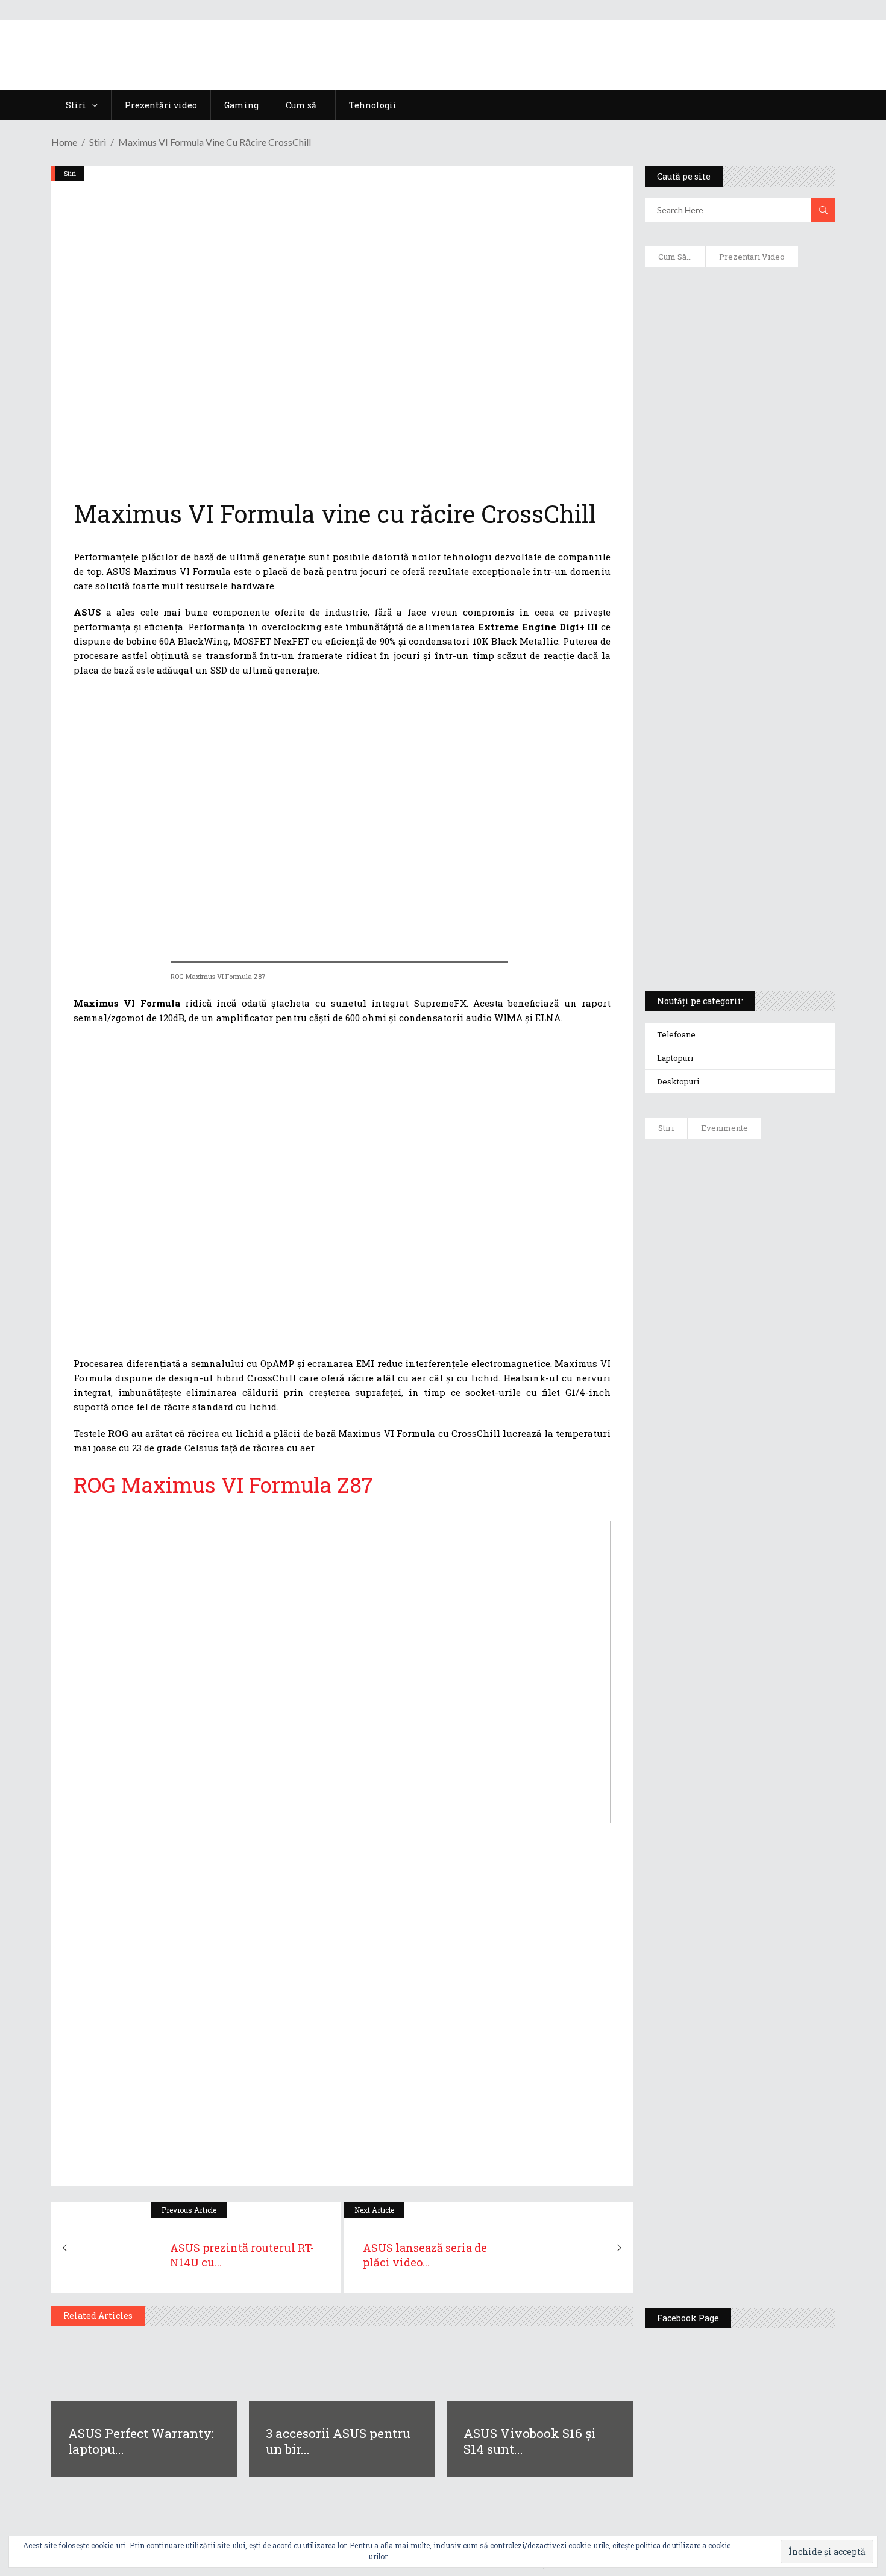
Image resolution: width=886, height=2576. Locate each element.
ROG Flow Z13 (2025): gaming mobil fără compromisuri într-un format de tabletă (737, 760)
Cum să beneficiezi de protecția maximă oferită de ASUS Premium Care (739, 404)
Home (64, 142)
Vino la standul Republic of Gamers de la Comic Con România (769, 2155)
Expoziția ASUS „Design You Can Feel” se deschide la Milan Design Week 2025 (771, 2242)
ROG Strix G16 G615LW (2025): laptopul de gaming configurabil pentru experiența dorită (737, 696)
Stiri (98, 142)
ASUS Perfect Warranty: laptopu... (141, 2441)
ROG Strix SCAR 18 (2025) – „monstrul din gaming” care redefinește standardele (725, 937)
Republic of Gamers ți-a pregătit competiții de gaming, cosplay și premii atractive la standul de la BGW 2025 (775, 1950)
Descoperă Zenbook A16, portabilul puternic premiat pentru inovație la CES (726, 633)
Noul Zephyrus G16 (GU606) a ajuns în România (774, 1272)
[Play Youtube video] (342, 1672)
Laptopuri (675, 1058)
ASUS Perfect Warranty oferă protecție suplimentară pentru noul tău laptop (769, 1516)
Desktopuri (678, 1081)
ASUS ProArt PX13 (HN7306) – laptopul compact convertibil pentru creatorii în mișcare (729, 823)
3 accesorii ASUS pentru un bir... (338, 2441)
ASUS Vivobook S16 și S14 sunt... (529, 2441)
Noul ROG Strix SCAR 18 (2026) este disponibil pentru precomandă (775, 1342)
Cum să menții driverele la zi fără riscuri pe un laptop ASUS (738, 576)
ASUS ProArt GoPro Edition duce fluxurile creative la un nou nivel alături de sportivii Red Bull (775, 1191)
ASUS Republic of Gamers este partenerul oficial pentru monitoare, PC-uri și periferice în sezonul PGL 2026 (774, 1833)
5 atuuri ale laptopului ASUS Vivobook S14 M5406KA (728, 880)
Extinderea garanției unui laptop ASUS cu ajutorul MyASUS (738, 525)
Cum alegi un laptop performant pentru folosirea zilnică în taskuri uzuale (737, 467)
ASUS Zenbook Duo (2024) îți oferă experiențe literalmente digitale (739, 296)
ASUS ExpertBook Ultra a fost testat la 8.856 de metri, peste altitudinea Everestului (773, 1423)
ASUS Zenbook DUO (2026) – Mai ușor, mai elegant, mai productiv (773, 1604)
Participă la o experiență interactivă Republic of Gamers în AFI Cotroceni (765, 2062)
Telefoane (676, 1034)
